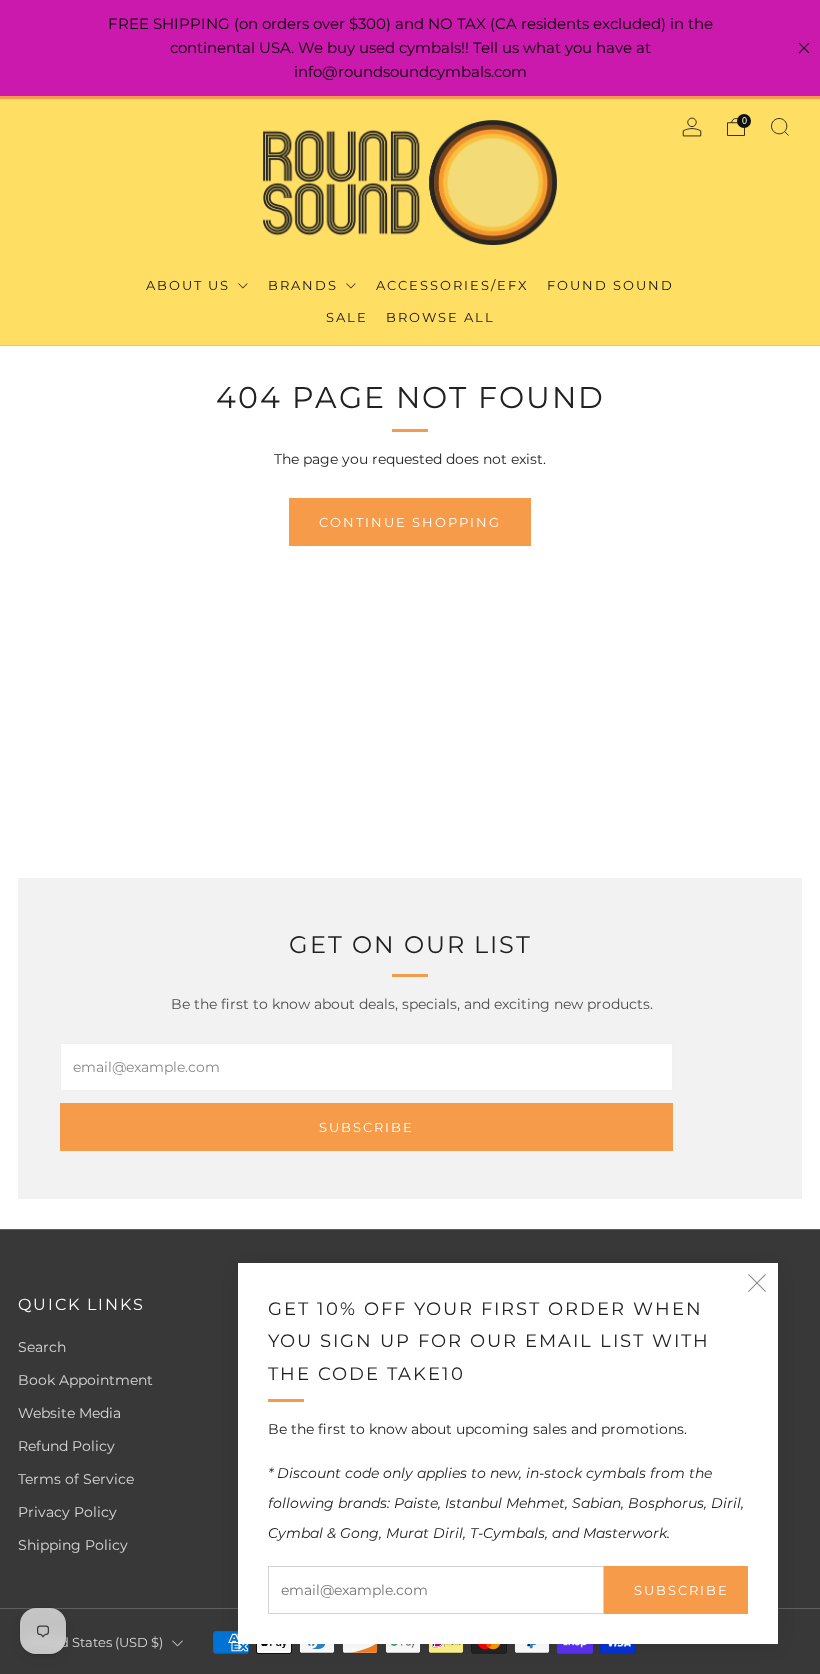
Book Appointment (85, 1380)
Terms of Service (76, 1479)
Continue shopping (410, 522)
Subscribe (681, 1590)
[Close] (804, 48)
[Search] (780, 127)
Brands (305, 285)
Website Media (69, 1413)
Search (42, 1347)
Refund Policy (66, 1446)
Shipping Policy (73, 1545)
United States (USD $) (93, 1642)
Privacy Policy (67, 1512)
